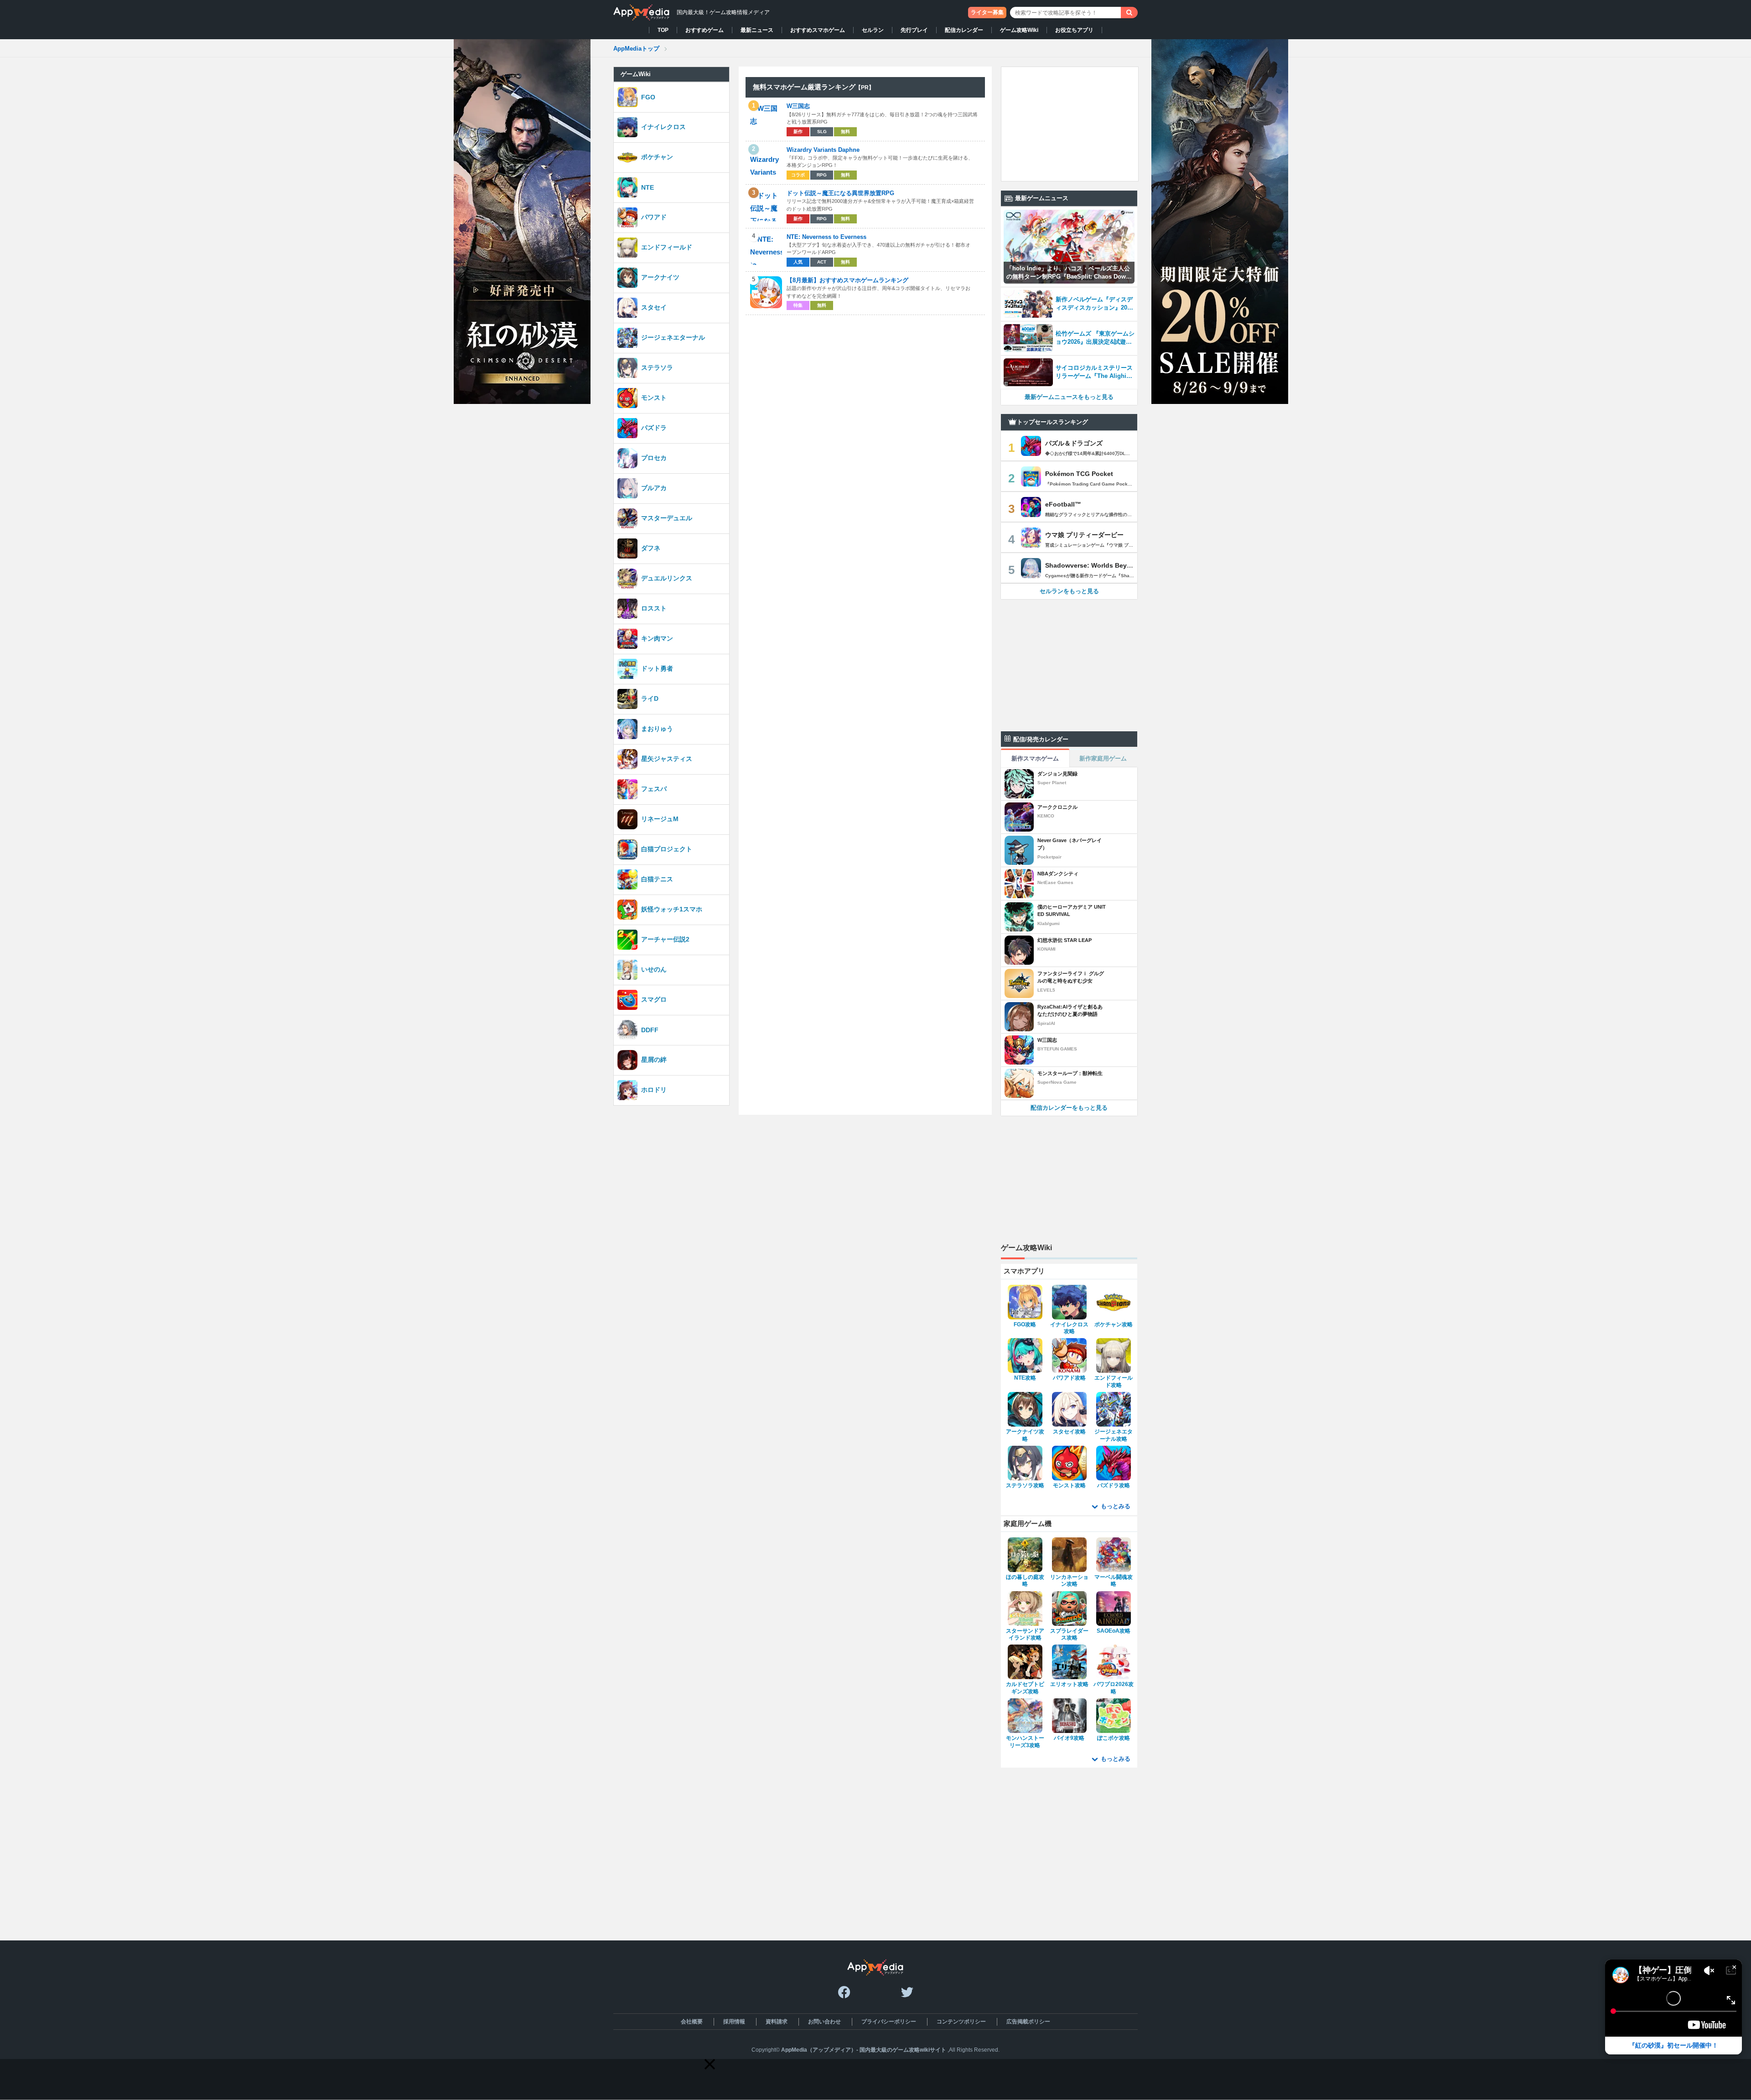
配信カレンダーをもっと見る (1069, 1108)
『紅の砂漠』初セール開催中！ (1673, 2045)
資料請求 (777, 2022)
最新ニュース (757, 30)
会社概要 (692, 2022)
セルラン (873, 30)
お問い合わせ (824, 2022)
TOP (663, 30)
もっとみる (1116, 1506)
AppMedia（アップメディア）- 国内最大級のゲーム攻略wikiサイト (864, 2050)
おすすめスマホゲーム (818, 30)
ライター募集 (987, 12)
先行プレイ (914, 30)
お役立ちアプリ (1074, 30)
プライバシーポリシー (889, 2022)
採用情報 (734, 2022)
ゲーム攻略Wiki (1019, 30)
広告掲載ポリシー (1028, 2022)
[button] (710, 2064)
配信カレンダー (964, 30)
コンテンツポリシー (961, 2022)
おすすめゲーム (705, 30)
